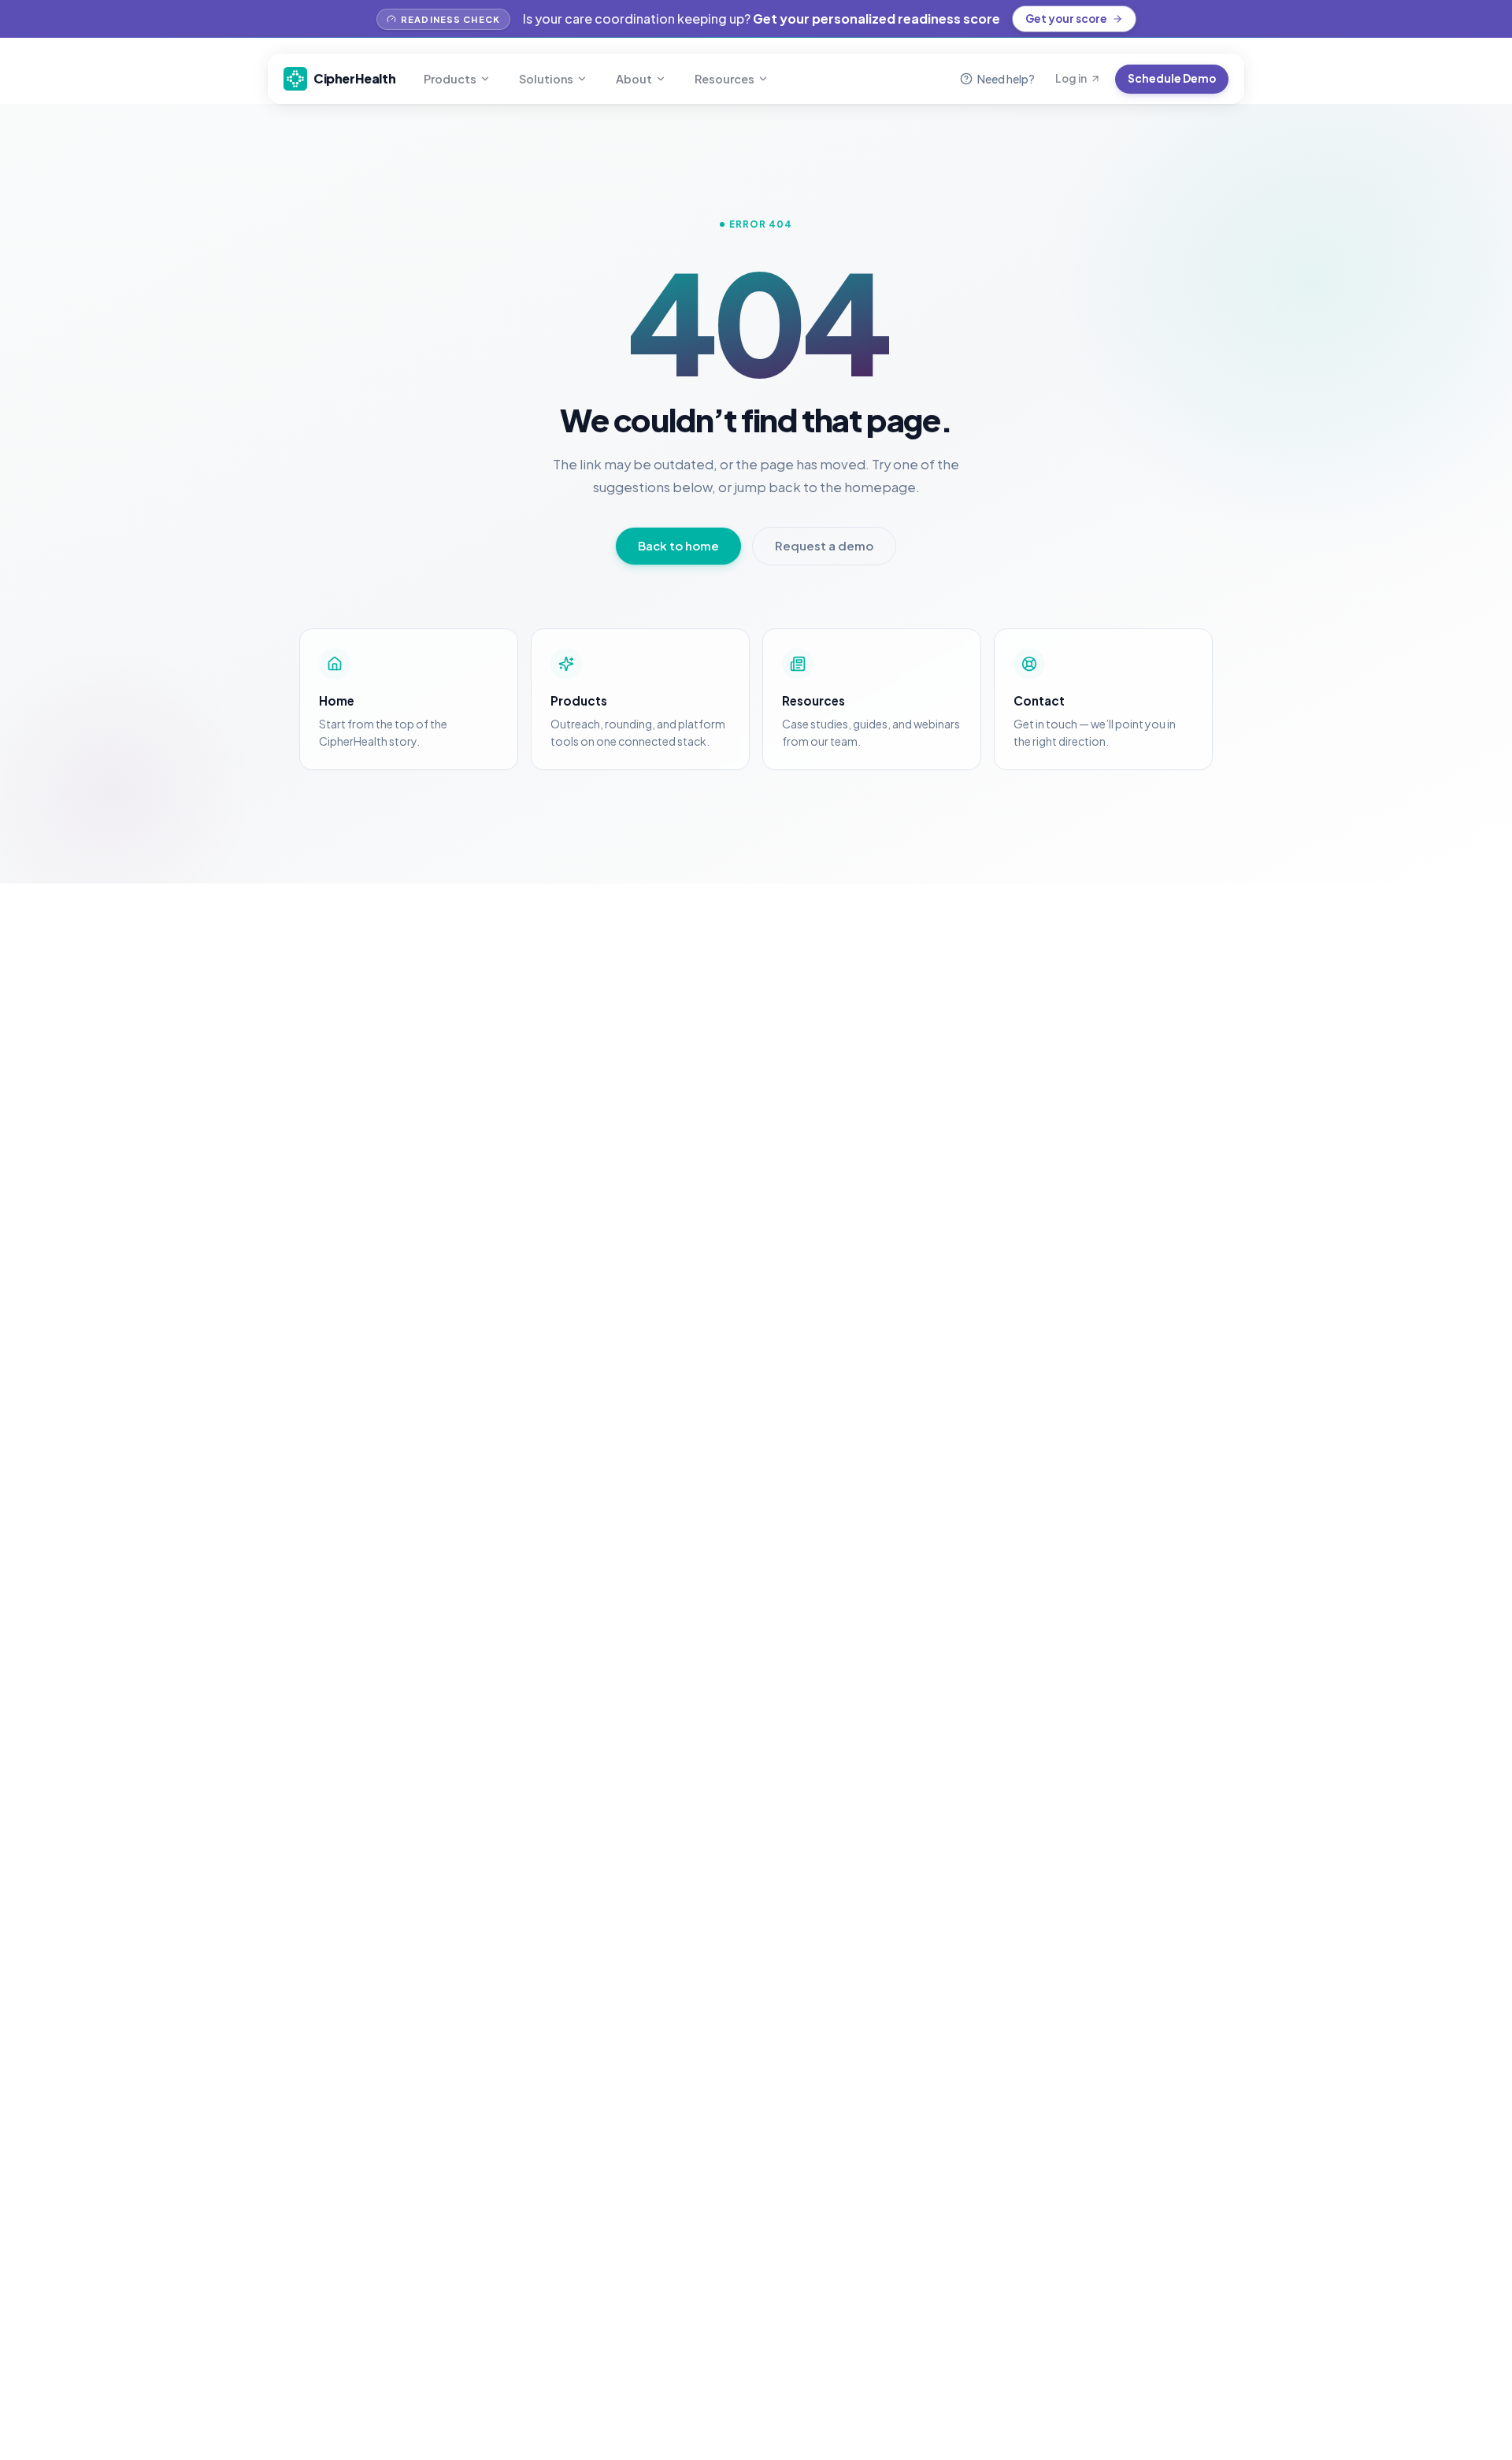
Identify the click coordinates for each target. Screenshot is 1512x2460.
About (634, 79)
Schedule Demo (1172, 78)
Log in (1071, 78)
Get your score (1066, 19)
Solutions (546, 79)
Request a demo (824, 545)
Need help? (1006, 79)
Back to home (678, 545)
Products (450, 79)
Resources (724, 79)
